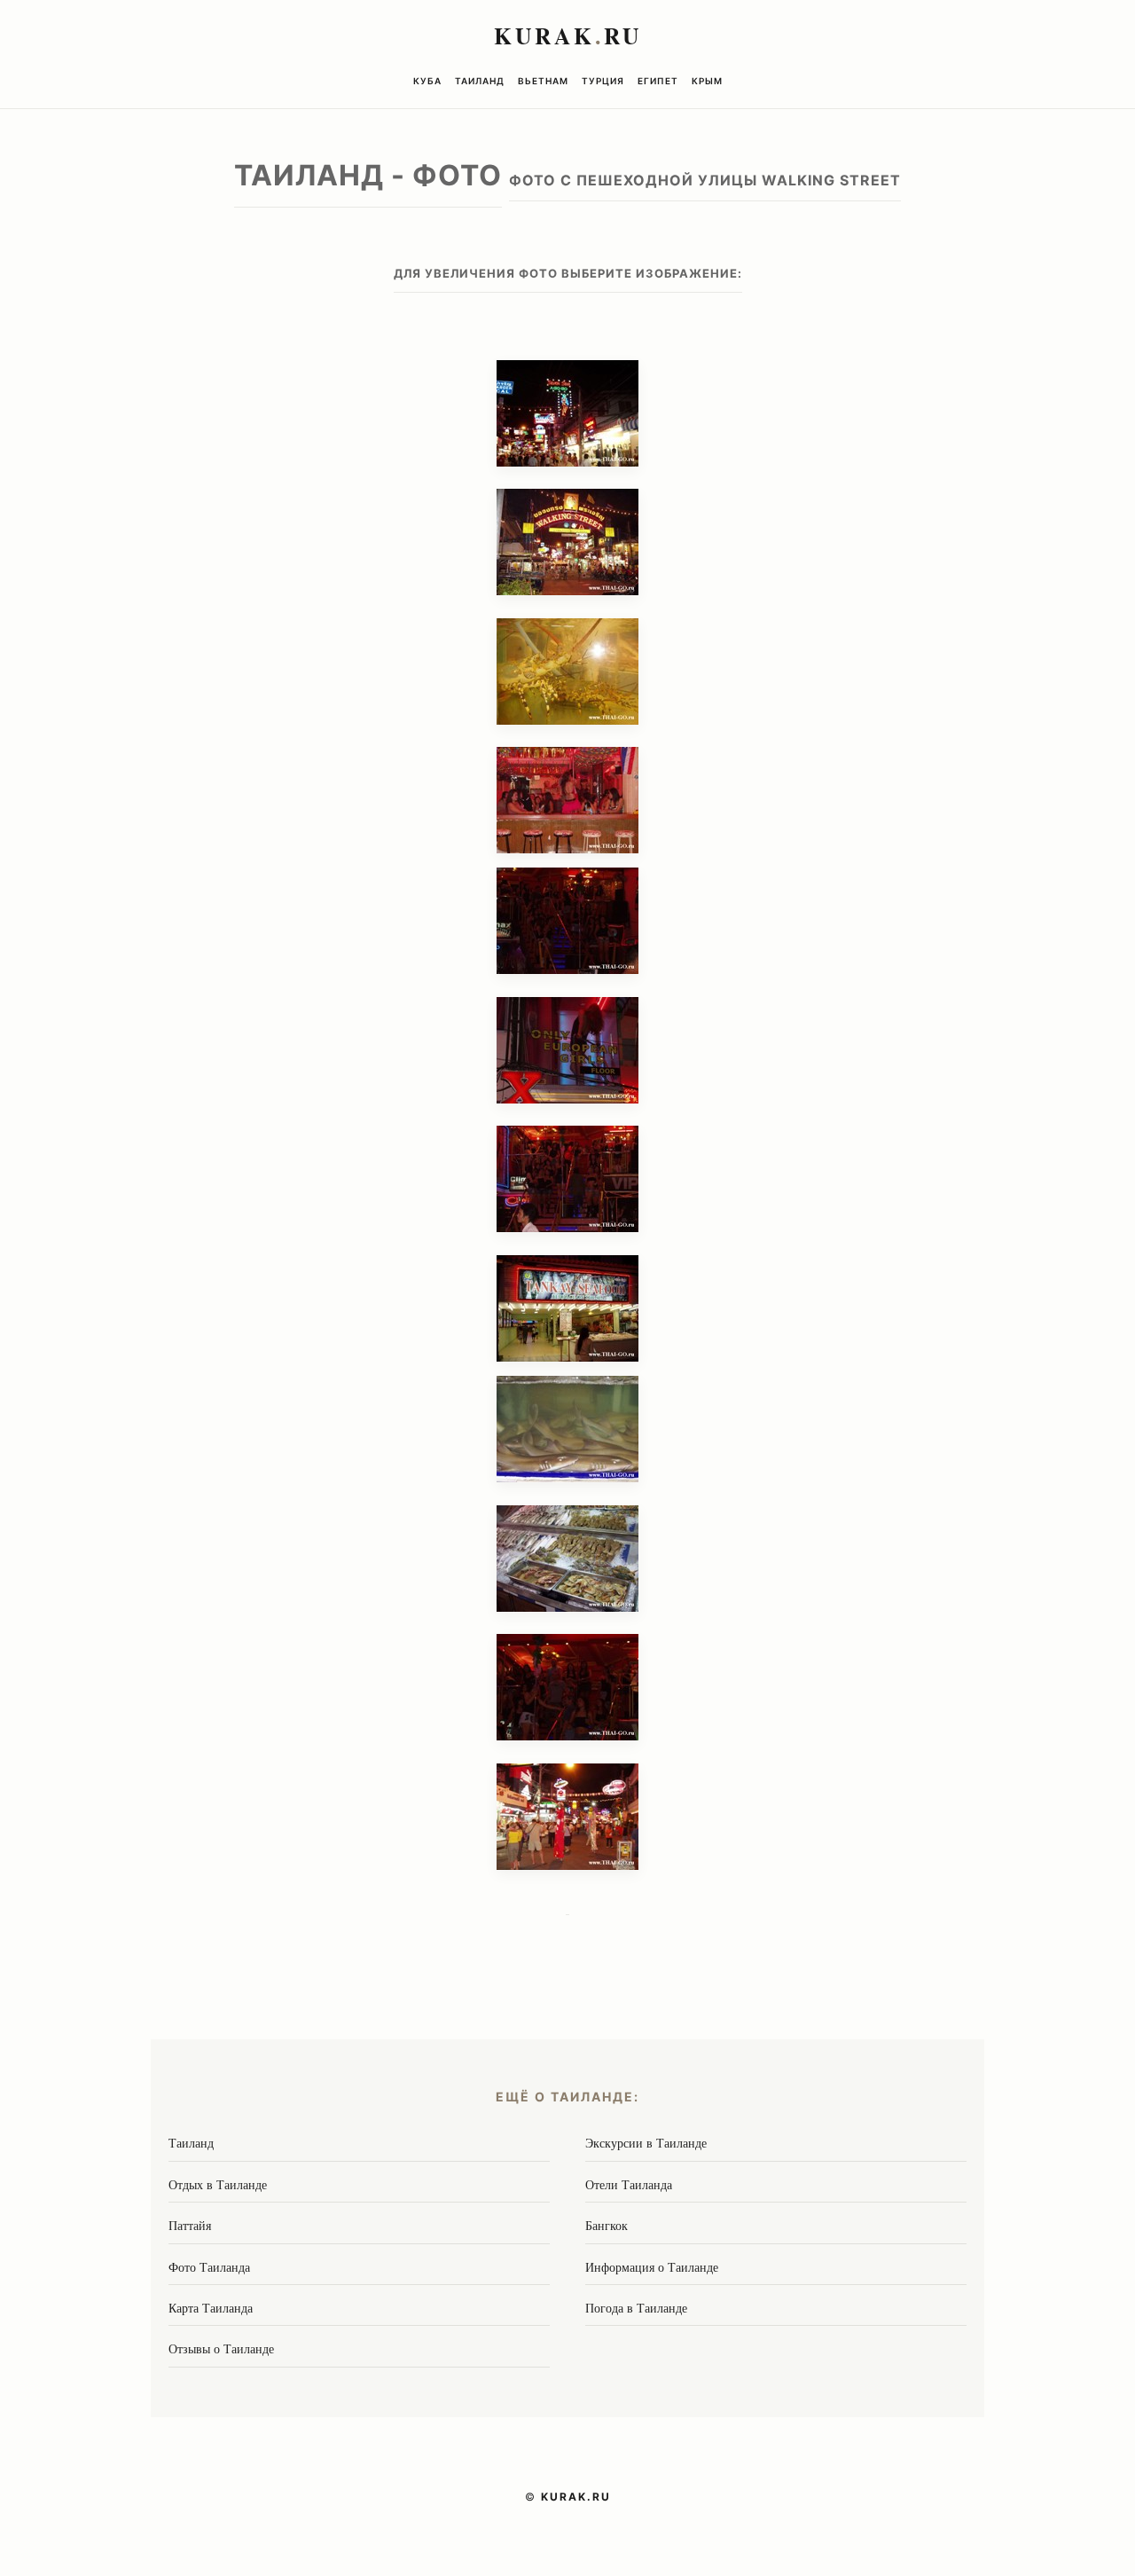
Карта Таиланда (211, 2308)
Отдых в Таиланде (218, 2184)
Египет (658, 81)
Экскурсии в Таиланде (646, 2143)
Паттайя (190, 2225)
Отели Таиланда (629, 2184)
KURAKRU (568, 35)
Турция (603, 81)
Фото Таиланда (209, 2267)
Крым (707, 81)
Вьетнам (543, 81)
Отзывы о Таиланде (221, 2348)
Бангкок (607, 2225)
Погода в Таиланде (636, 2308)
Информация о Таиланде (652, 2267)
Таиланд (480, 81)
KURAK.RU (576, 2497)
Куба (427, 81)
